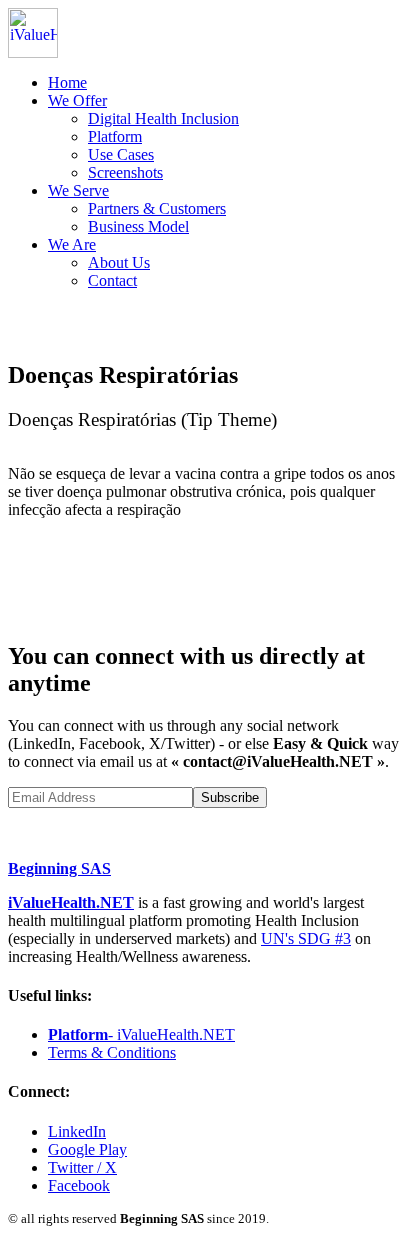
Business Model (138, 226)
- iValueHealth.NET (141, 1034)
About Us (119, 262)
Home (67, 82)
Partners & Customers (157, 208)
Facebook (79, 1185)
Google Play (87, 1149)
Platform (115, 136)
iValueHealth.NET (71, 902)
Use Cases (121, 154)
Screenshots (125, 172)
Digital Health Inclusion (163, 118)
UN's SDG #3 (306, 938)
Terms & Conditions (112, 1052)
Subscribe (230, 797)
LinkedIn (77, 1131)
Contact (112, 280)
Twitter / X (82, 1167)
